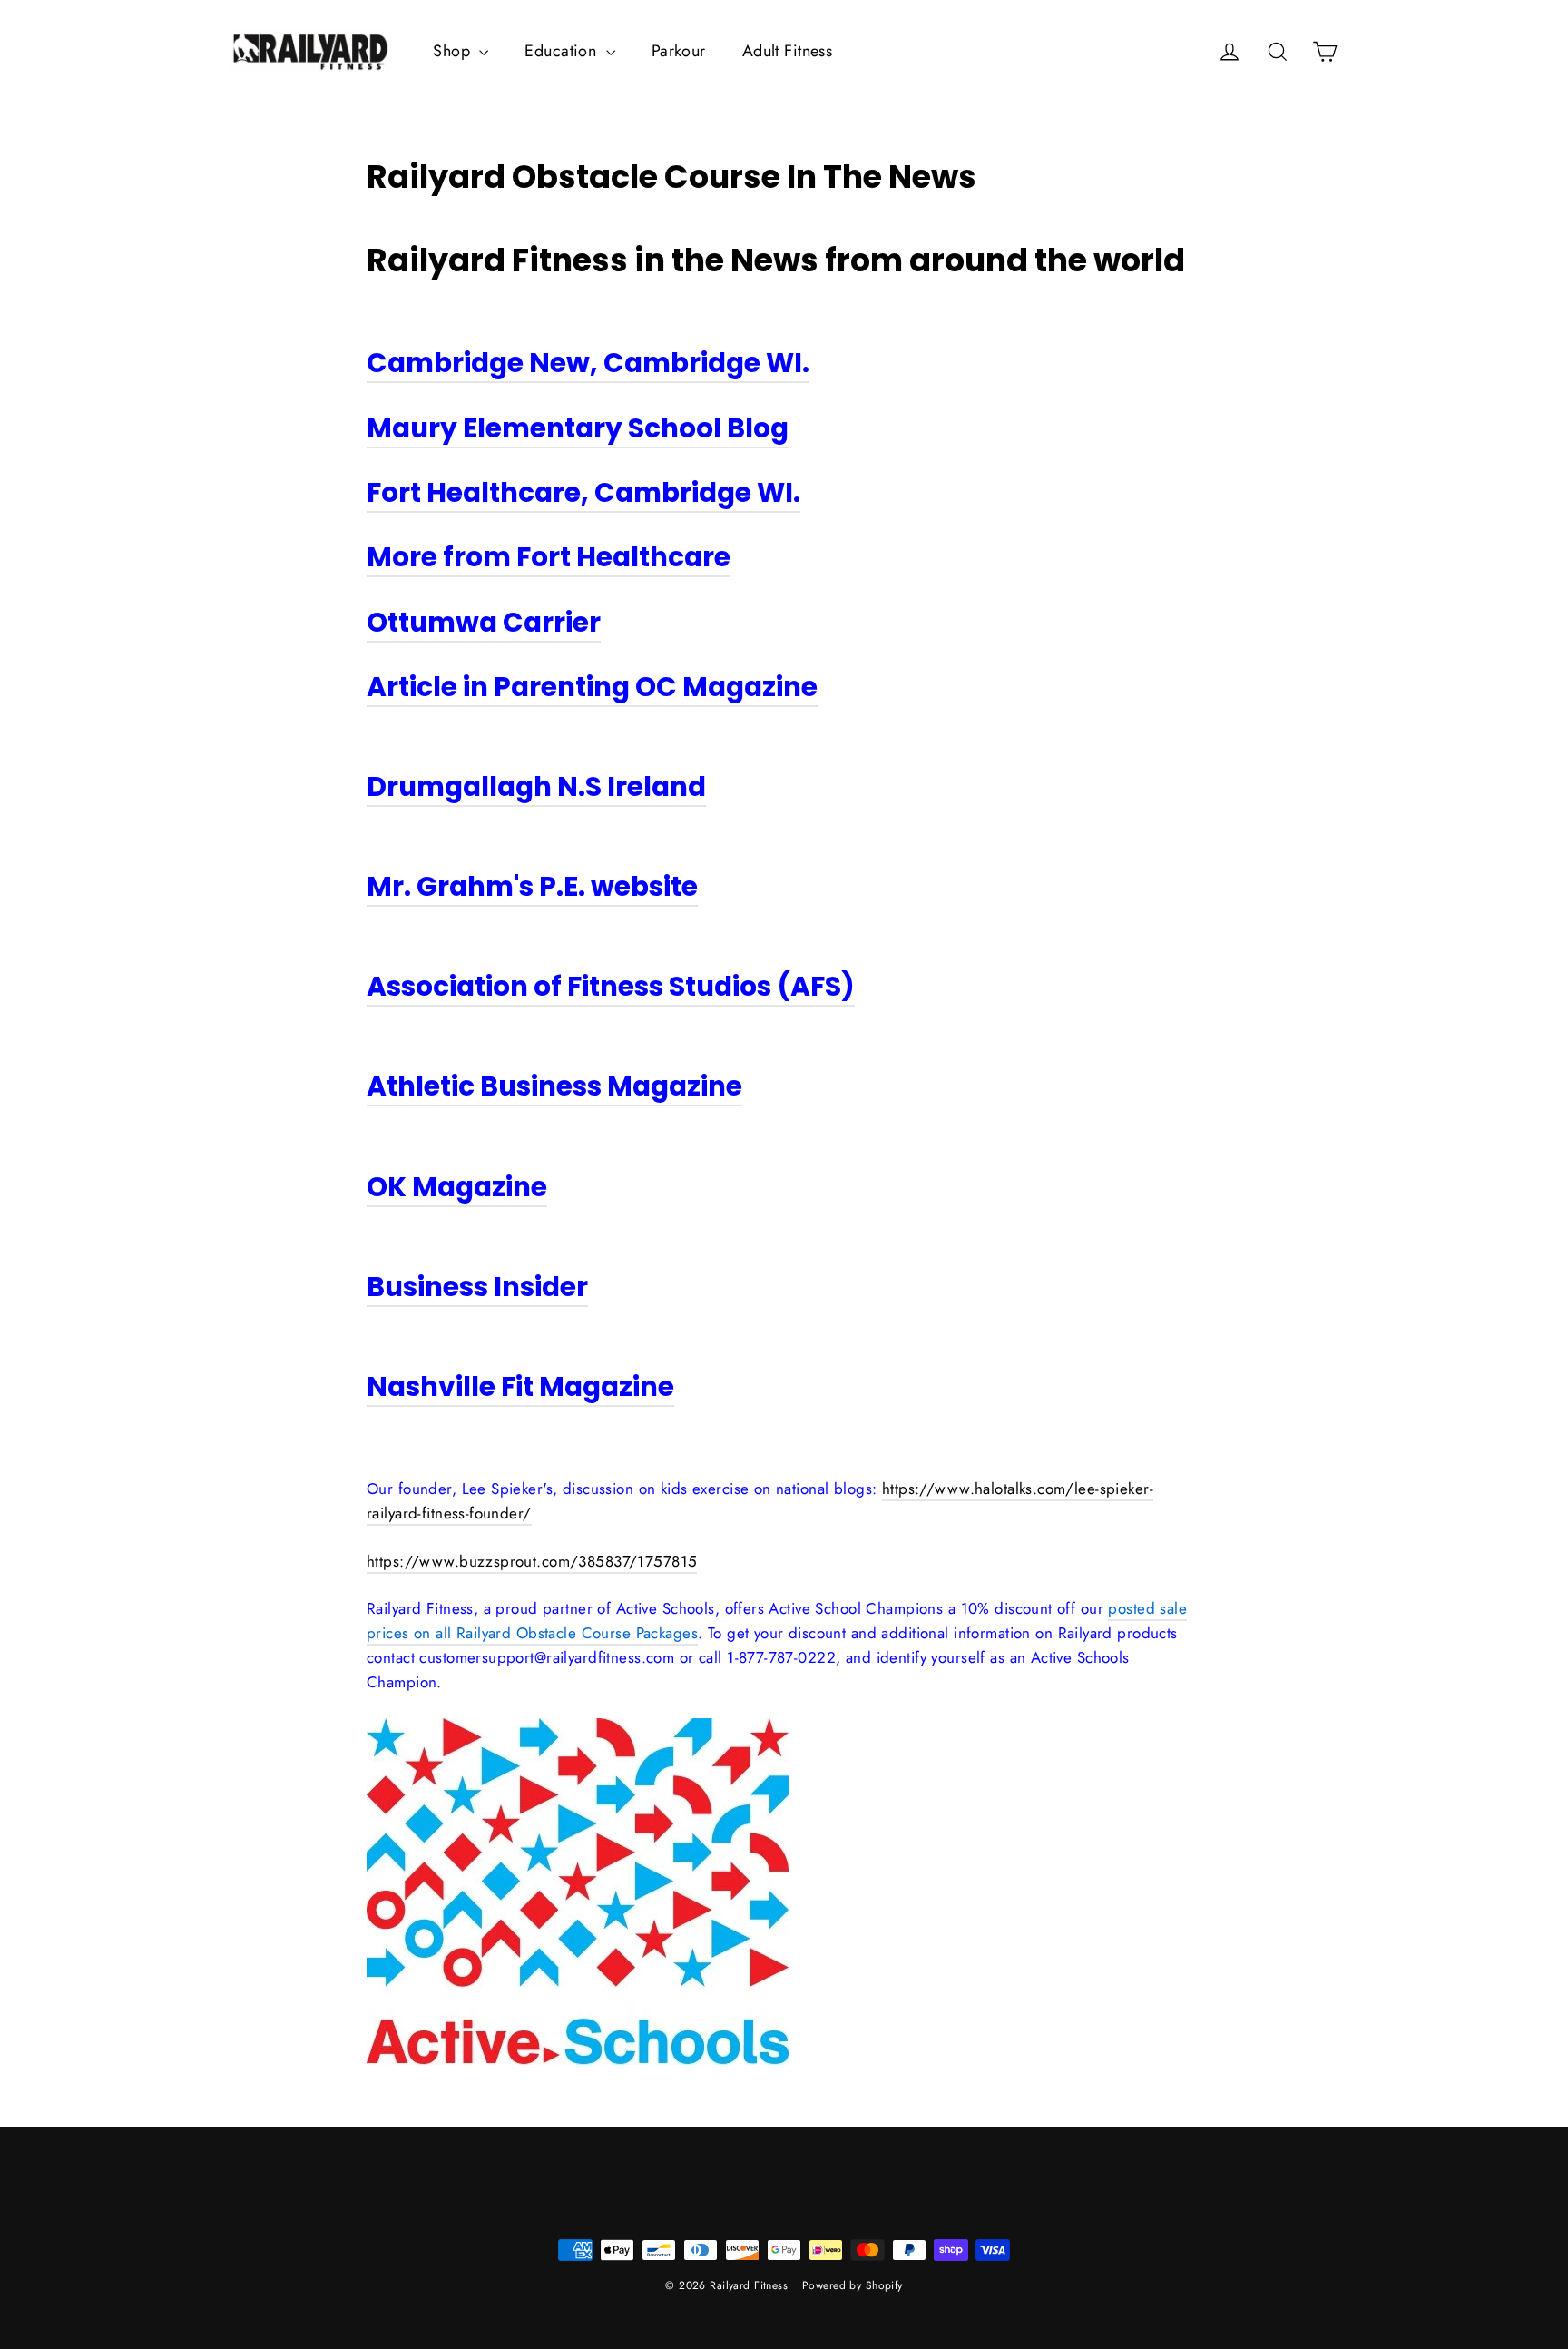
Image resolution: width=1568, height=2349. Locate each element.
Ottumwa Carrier (484, 622)
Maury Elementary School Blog (578, 428)
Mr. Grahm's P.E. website (532, 886)
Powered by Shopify (853, 2285)
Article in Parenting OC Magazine (592, 687)
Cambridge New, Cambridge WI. (588, 363)
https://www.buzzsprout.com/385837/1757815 (532, 1561)
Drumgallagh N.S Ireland (536, 786)
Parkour (679, 51)
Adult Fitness (788, 51)
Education (563, 51)
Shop (454, 51)
